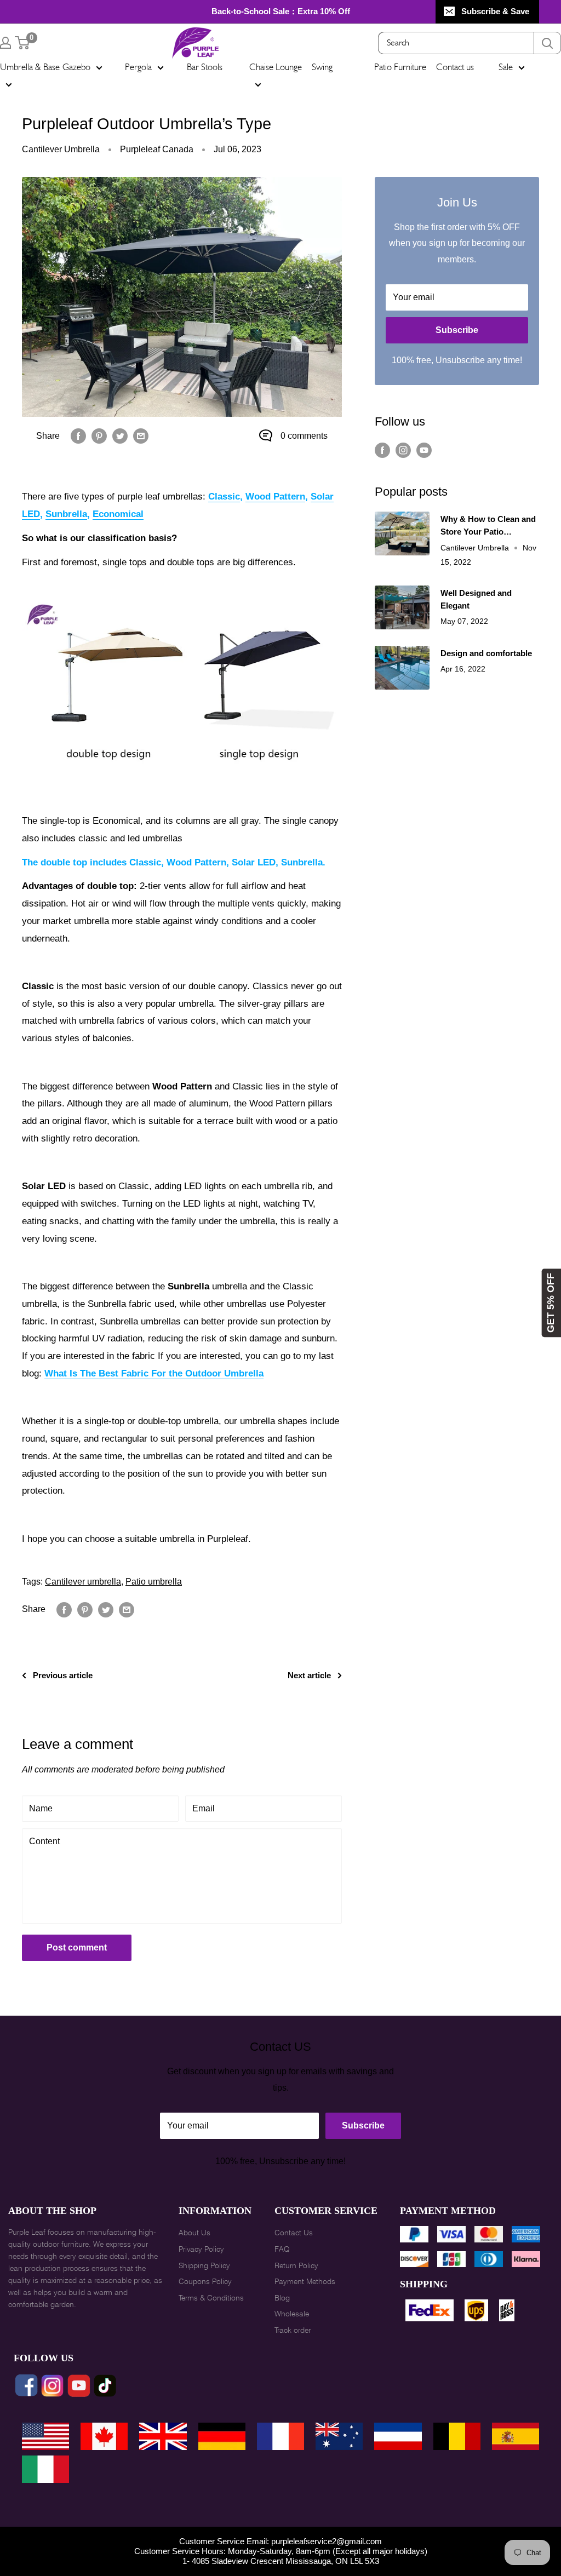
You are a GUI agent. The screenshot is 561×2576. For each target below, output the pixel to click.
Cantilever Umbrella (61, 149)
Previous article (63, 1675)
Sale (506, 67)
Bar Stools (205, 67)
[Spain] (516, 2436)
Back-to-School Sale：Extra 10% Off (281, 11)
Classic (224, 497)
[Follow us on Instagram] (403, 450)
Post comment (77, 1947)
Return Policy (296, 2265)
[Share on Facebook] (78, 436)
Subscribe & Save (495, 11)
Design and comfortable (486, 653)
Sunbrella (66, 514)
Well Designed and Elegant (476, 599)
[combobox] (456, 43)
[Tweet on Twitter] (120, 436)
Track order (293, 2330)
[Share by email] (141, 436)
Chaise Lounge (276, 67)
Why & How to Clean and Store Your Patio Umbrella (488, 526)
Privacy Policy (201, 2249)
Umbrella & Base (30, 67)
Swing (322, 67)
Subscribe (457, 330)
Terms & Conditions (211, 2298)
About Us (194, 2233)
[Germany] (222, 2436)
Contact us (455, 67)
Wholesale (292, 2314)
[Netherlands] (398, 2436)
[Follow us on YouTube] (424, 450)
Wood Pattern (275, 497)
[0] (23, 43)
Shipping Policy (204, 2265)
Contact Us (294, 2233)
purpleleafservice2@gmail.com (327, 2541)
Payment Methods (305, 2281)
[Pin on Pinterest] (99, 436)
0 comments (304, 436)
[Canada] (104, 2436)
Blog (282, 2298)
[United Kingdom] (163, 2436)
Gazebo (76, 67)
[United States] (45, 2436)
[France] (280, 2436)
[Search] (547, 43)
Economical (118, 514)
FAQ (282, 2249)
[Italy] (45, 2469)
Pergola (138, 67)
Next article (309, 1675)
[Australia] (339, 2436)
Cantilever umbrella (83, 1582)
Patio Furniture (400, 67)
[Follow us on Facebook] (382, 450)
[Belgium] (457, 2436)
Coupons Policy (205, 2281)
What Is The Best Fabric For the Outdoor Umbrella (154, 1373)
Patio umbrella (154, 1582)
